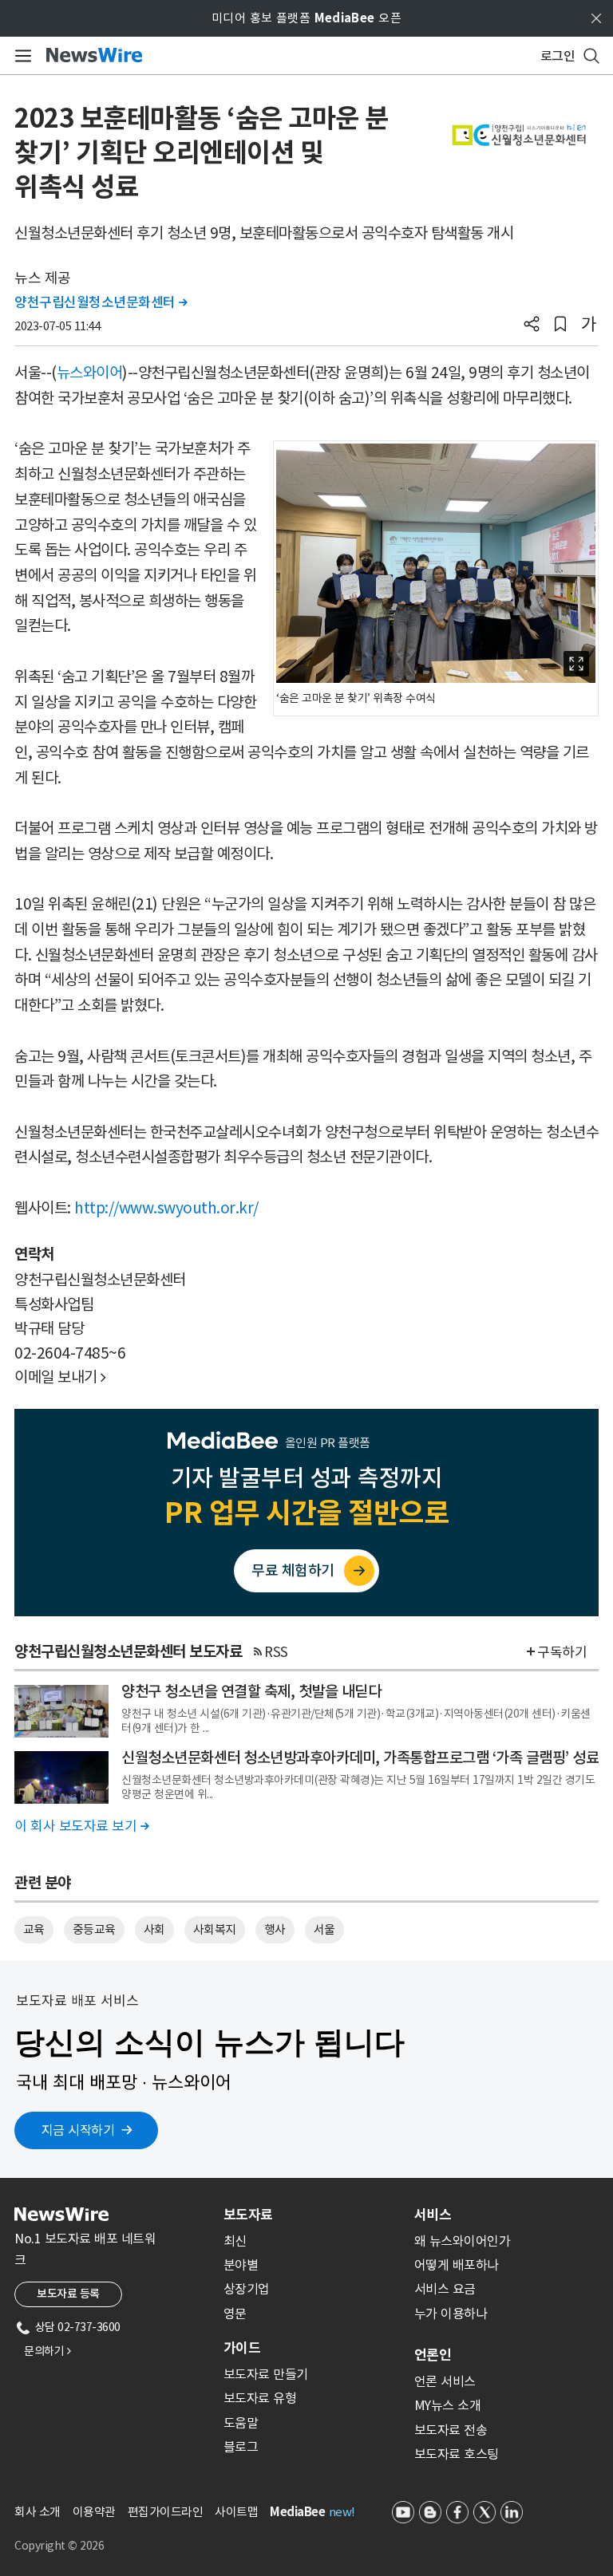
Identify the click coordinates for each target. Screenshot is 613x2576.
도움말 (241, 2423)
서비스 (433, 2215)
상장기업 (247, 2289)
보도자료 (248, 2215)
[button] (532, 325)
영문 (235, 2314)
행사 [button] (275, 1929)
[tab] (312, 2215)
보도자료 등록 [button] (68, 2294)
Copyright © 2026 (59, 2546)
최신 (235, 2241)
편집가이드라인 (166, 2512)
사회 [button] (154, 1929)
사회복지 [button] (215, 1929)
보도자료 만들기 (266, 2374)
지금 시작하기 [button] (78, 2130)
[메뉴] (20, 56)
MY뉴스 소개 (448, 2405)
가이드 (242, 2348)
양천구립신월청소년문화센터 (101, 302)
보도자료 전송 (451, 2430)
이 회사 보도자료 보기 (81, 1826)
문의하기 (47, 2351)
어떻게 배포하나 (457, 2265)
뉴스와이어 (90, 373)
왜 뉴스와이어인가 (463, 2241)
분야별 (241, 2265)
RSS (276, 1652)
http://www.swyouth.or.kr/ (166, 1208)
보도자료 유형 (260, 2398)
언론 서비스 (445, 2381)
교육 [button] (34, 1929)
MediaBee (297, 2512)
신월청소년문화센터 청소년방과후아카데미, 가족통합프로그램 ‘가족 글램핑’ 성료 (360, 1757)
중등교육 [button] (94, 1929)
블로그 (241, 2447)
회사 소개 (38, 2512)
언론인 (433, 2355)
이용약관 (94, 2512)
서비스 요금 (445, 2289)
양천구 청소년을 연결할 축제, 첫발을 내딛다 (251, 1691)
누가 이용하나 (451, 2314)
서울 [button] (324, 1929)
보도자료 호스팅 (457, 2454)
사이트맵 (236, 2512)
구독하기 (562, 1652)
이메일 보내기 (60, 1377)
